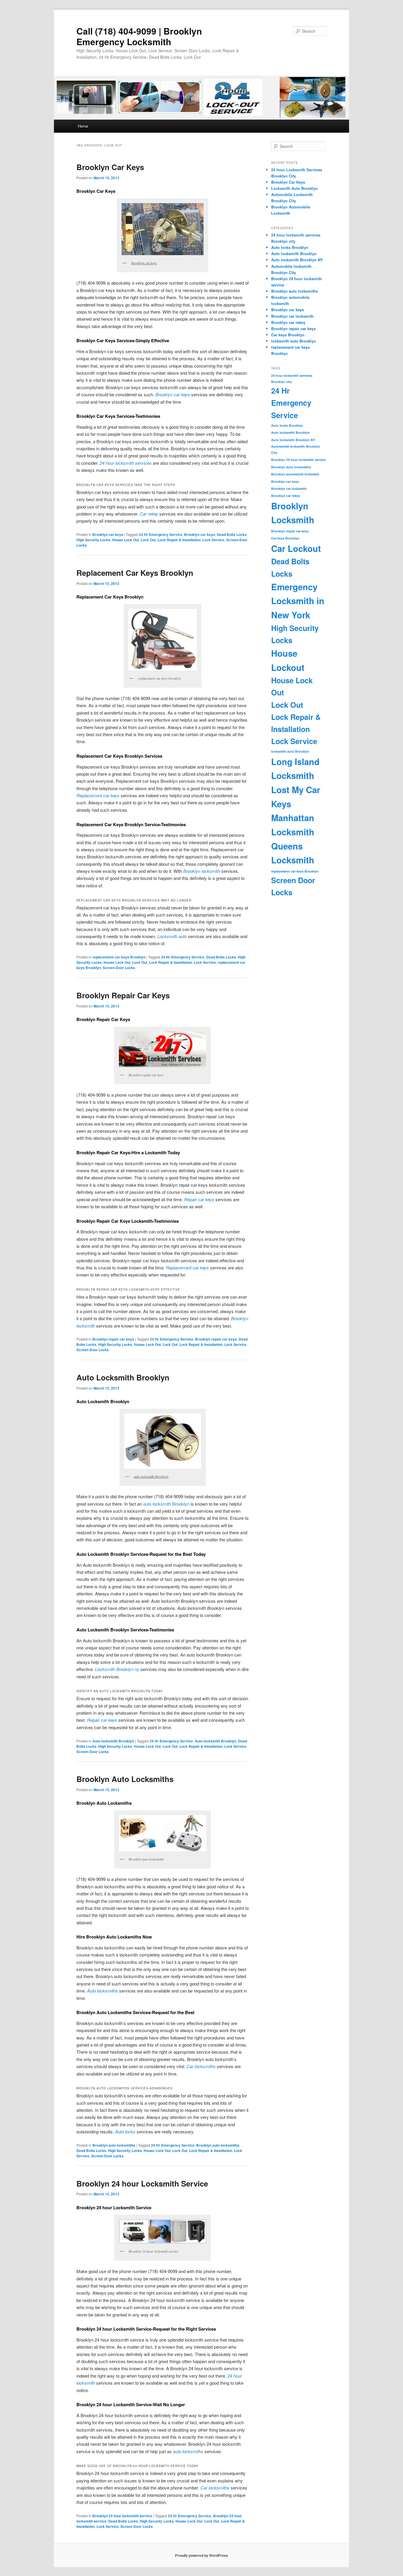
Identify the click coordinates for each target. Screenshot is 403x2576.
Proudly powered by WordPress (201, 2555)
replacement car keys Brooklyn (119, 957)
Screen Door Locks (119, 968)
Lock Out (148, 540)
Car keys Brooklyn (288, 335)
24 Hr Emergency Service (161, 534)
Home (83, 126)
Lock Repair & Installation (179, 540)
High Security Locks (93, 540)
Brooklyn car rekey (288, 322)
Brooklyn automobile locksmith (295, 474)
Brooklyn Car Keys (110, 167)
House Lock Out (126, 540)
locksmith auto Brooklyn (294, 341)
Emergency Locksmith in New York (298, 601)
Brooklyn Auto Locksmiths (125, 1779)
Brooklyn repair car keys (113, 1339)
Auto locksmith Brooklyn (113, 1741)
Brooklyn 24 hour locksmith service (122, 2516)
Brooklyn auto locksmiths (114, 2145)
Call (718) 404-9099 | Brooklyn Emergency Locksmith (139, 36)
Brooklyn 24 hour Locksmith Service (142, 2183)
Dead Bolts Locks (232, 534)
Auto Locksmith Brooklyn (123, 1377)
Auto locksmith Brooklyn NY (297, 260)
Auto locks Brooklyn (290, 247)
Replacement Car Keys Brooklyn (135, 573)
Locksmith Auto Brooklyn (294, 188)
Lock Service (213, 540)
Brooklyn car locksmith (292, 316)
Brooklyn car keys (108, 534)
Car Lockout (296, 548)
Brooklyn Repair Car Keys (123, 995)
